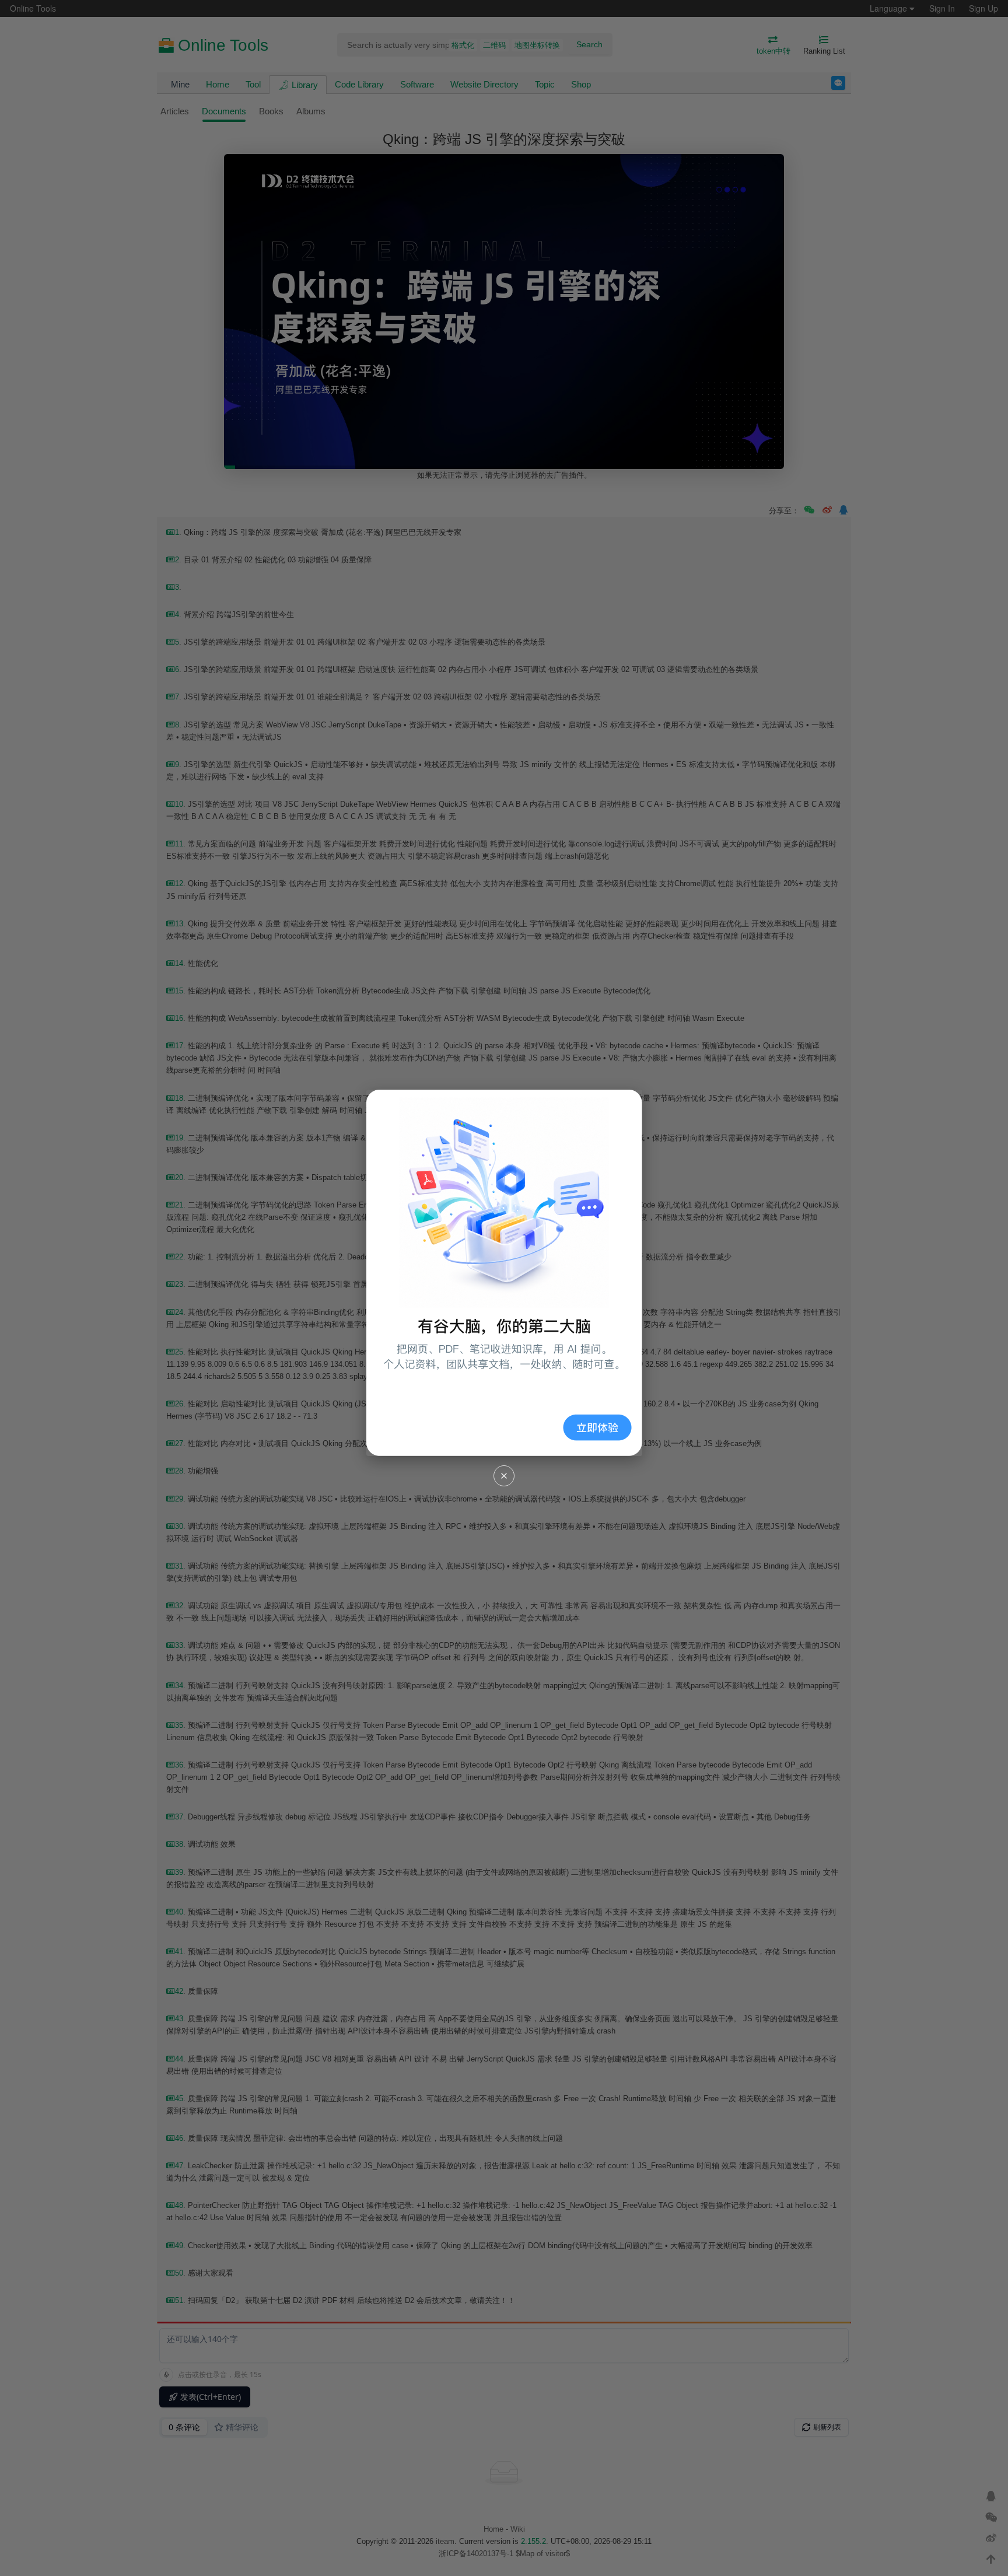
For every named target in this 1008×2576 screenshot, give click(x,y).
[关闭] (504, 1476)
